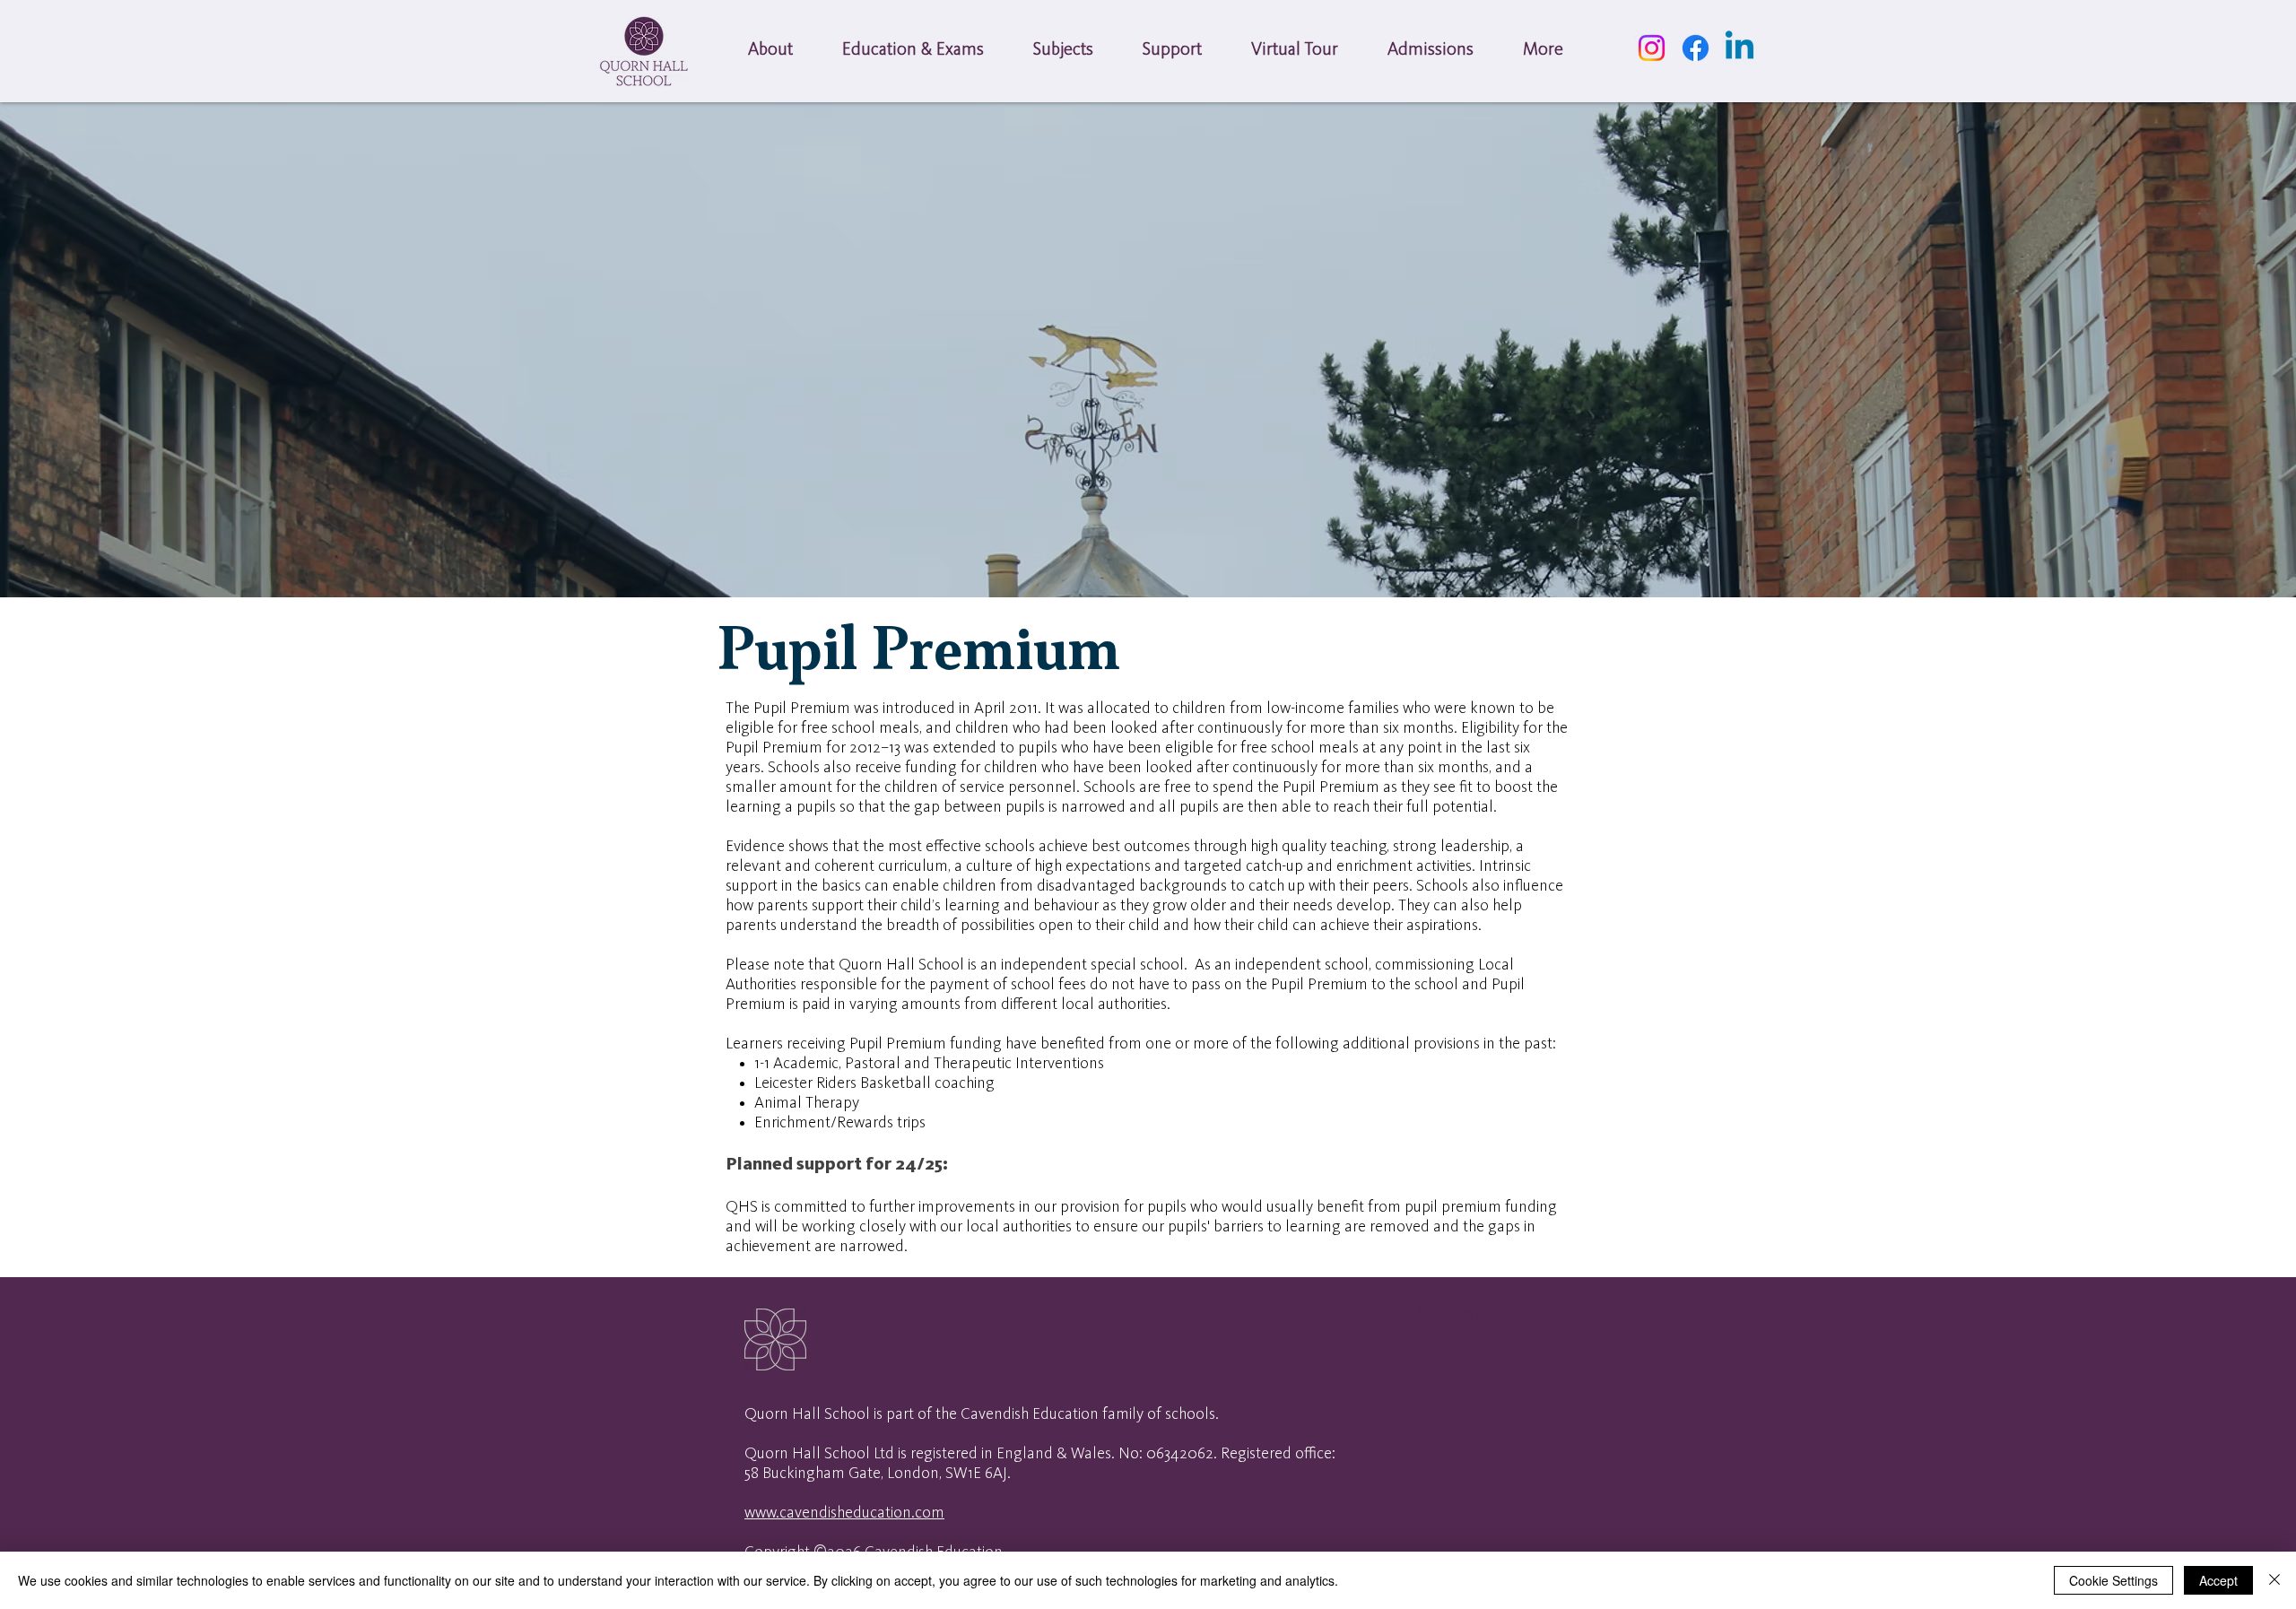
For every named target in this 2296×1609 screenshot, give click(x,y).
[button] (770, 51)
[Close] (2274, 1580)
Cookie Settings (2113, 1580)
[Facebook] (1696, 48)
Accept (2218, 1580)
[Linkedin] (1739, 48)
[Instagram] (1652, 48)
